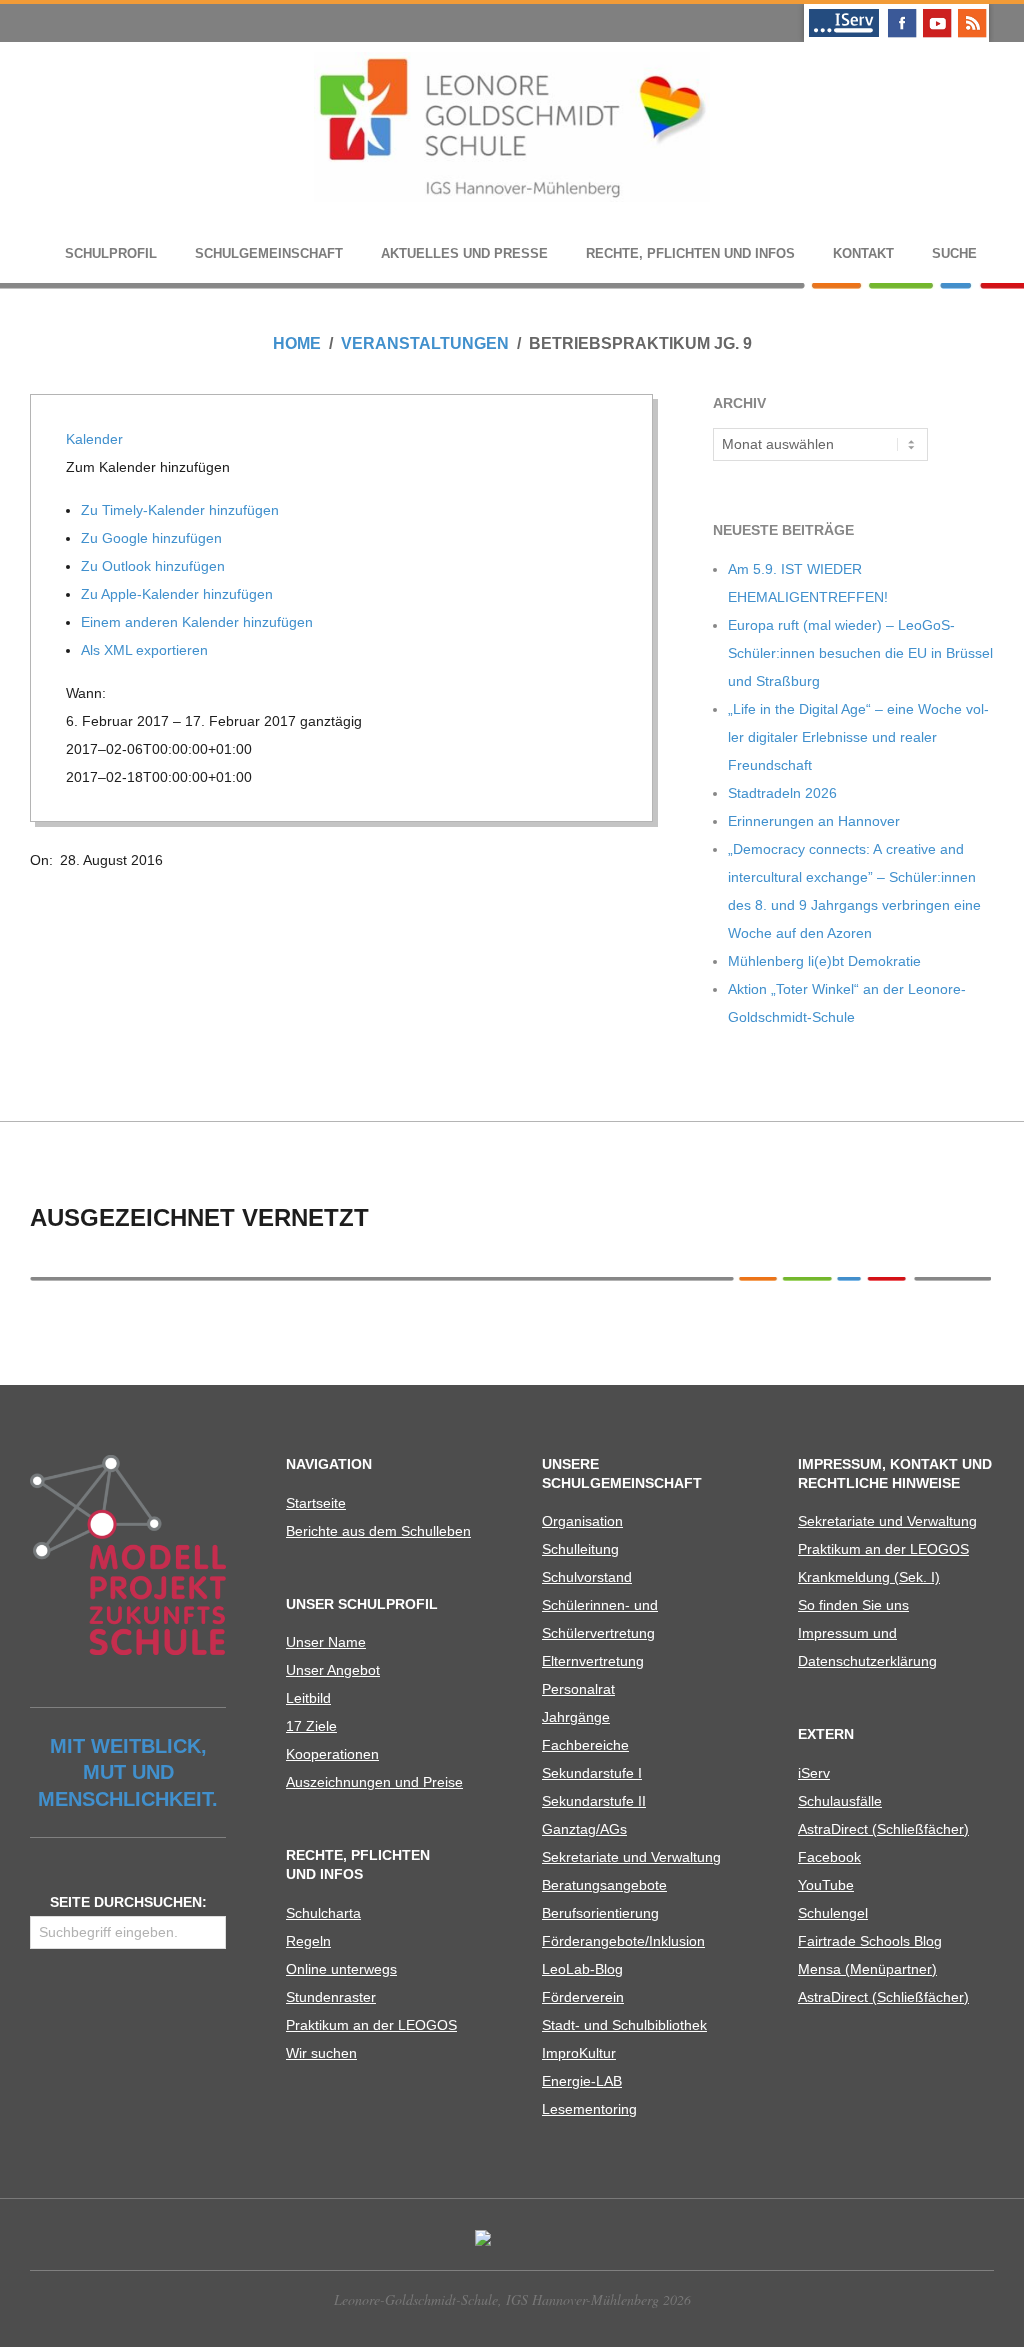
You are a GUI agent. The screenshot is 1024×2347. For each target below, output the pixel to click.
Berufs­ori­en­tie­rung (600, 1913)
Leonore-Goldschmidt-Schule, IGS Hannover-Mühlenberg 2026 (512, 2299)
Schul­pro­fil (111, 253)
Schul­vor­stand (587, 1577)
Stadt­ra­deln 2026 (782, 793)
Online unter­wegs (341, 1969)
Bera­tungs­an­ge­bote (604, 1885)
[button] (150, 467)
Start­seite (316, 1503)
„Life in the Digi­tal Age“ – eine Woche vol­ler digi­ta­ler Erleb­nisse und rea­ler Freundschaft (858, 737)
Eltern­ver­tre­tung (593, 1661)
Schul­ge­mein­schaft (269, 253)
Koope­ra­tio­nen (332, 1754)
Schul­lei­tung (580, 1549)
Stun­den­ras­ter (331, 1997)
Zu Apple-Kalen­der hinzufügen (179, 594)
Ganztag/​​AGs (584, 1829)
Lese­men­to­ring (589, 2109)
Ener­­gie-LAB (582, 2081)
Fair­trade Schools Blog (870, 1941)
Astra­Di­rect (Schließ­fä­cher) (883, 1829)
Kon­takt (863, 253)
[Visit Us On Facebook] (901, 12)
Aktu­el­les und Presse (464, 253)
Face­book (829, 1857)
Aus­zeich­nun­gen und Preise (374, 1782)
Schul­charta (323, 1913)
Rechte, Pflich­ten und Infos (690, 253)
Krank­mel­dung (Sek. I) (869, 1577)
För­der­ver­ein (583, 1997)
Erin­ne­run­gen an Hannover (814, 821)
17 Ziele (311, 1726)
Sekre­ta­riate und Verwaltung (631, 1857)
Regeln (308, 1941)
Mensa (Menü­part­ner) (867, 1969)
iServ (814, 1773)
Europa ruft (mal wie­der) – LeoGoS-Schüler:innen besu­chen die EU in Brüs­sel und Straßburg (860, 653)
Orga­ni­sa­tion (582, 1521)
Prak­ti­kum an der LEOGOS (371, 2025)
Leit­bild (308, 1698)
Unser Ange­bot (333, 1670)
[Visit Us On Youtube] (936, 12)
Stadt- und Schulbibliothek (624, 2025)
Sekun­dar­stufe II (594, 1801)
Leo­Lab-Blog (582, 1969)
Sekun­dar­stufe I (592, 1773)
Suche (954, 253)
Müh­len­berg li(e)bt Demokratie (824, 961)
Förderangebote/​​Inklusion (623, 1941)
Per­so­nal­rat (578, 1689)
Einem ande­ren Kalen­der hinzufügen (199, 622)
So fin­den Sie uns (853, 1605)
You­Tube (826, 1885)
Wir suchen (321, 2053)
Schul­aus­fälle (840, 1801)
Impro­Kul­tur (579, 2053)
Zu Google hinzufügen (153, 538)
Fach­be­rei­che (585, 1745)
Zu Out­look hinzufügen (155, 566)
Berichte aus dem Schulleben (378, 1531)
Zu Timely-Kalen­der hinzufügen (182, 510)
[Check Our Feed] (971, 12)
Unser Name (326, 1642)
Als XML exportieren (146, 650)
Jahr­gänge (576, 1717)
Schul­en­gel (833, 1913)
